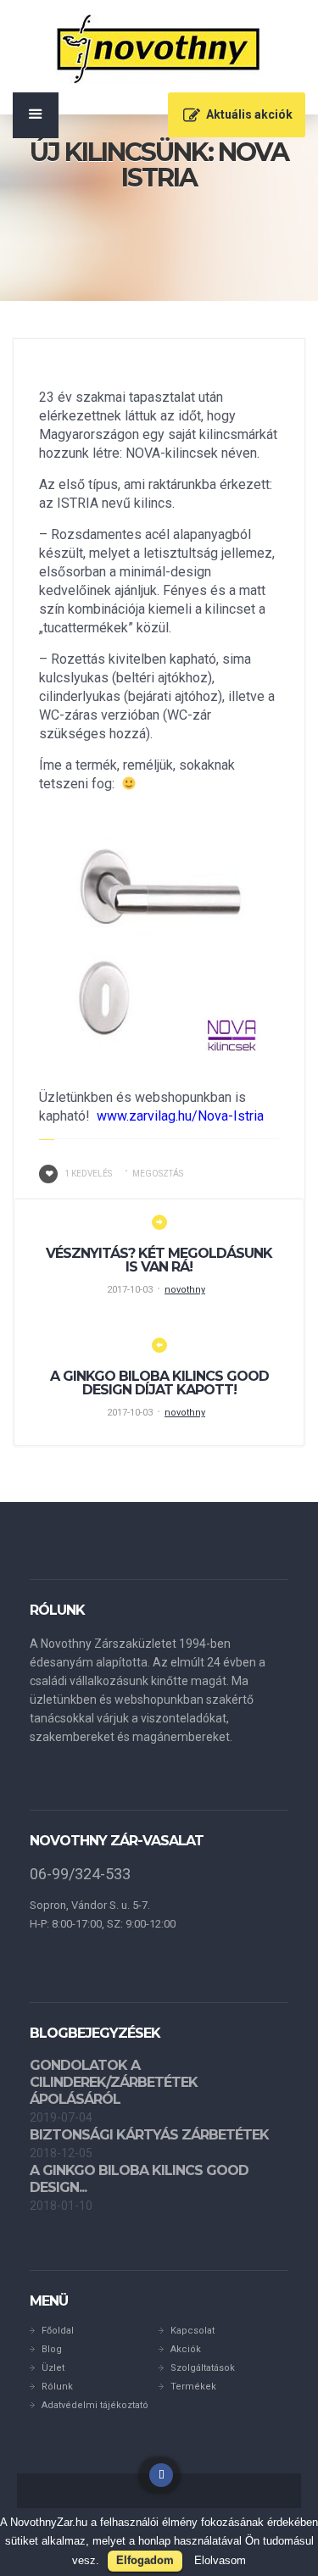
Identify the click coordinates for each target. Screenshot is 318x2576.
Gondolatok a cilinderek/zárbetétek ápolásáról (114, 2082)
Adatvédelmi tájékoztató (95, 2405)
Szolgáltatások (203, 2368)
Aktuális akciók (249, 114)
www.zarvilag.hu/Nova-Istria (180, 1116)
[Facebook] (161, 2475)
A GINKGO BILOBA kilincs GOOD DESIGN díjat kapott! (159, 1383)
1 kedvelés (88, 1174)
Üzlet (53, 2368)
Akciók (186, 2349)
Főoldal (58, 2331)
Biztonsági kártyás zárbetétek (149, 2135)
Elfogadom (145, 2560)
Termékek (193, 2387)
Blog (52, 2349)
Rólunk (57, 2387)
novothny (185, 1290)
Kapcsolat (192, 2331)
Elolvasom (220, 2560)
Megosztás (158, 1174)
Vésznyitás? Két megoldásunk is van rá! (159, 1260)
